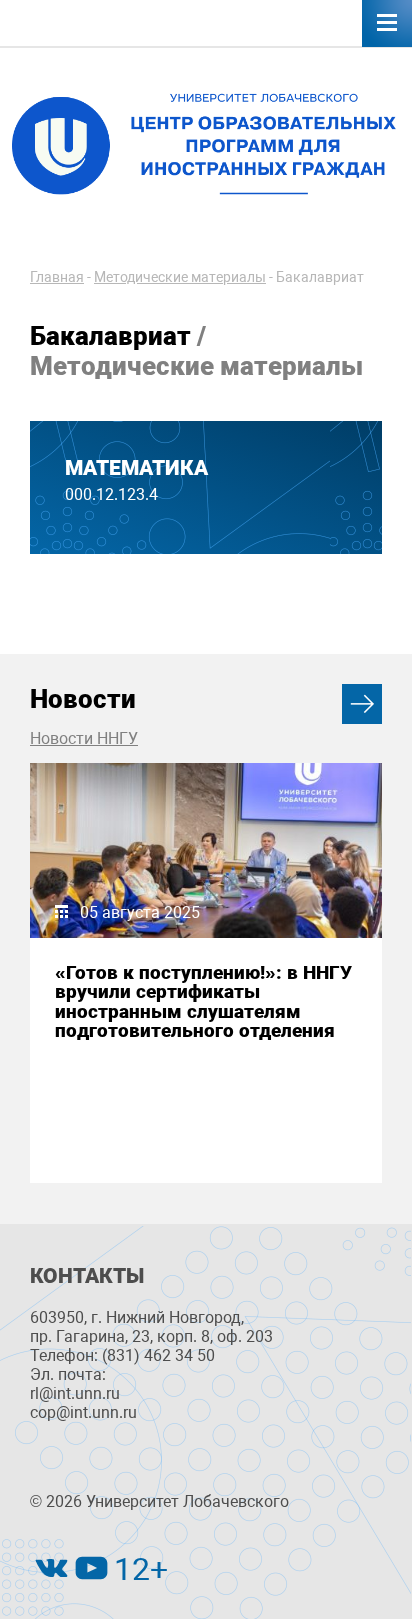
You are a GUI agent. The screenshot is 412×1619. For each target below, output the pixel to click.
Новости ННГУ (84, 738)
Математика (136, 468)
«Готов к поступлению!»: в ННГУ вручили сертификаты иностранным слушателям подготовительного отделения (203, 1001)
